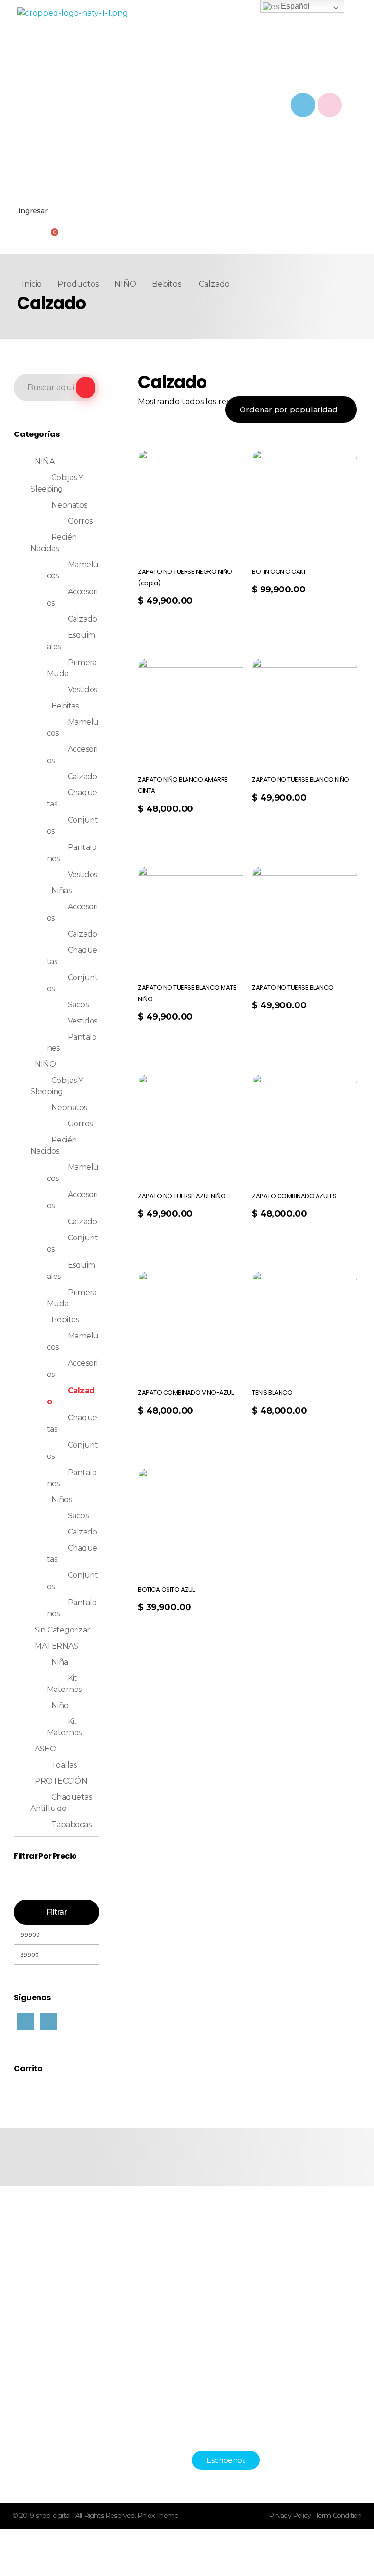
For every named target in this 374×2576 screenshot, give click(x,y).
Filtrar (57, 1912)
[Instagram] (330, 105)
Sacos (78, 1005)
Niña (59, 1662)
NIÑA (44, 462)
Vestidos (83, 690)
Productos (78, 284)
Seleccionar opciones (177, 625)
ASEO (45, 1749)
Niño (60, 1705)
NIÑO (125, 284)
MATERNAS (56, 1646)
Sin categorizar (62, 1630)
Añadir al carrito (286, 614)
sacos (78, 1516)
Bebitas (65, 706)
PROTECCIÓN (61, 1781)
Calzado (83, 619)
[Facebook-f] (303, 105)
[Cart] (53, 236)
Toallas (64, 1765)
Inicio (32, 284)
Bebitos (167, 284)
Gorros (80, 521)
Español (294, 6)
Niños (61, 1500)
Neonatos (69, 505)
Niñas (61, 891)
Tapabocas (71, 1824)
